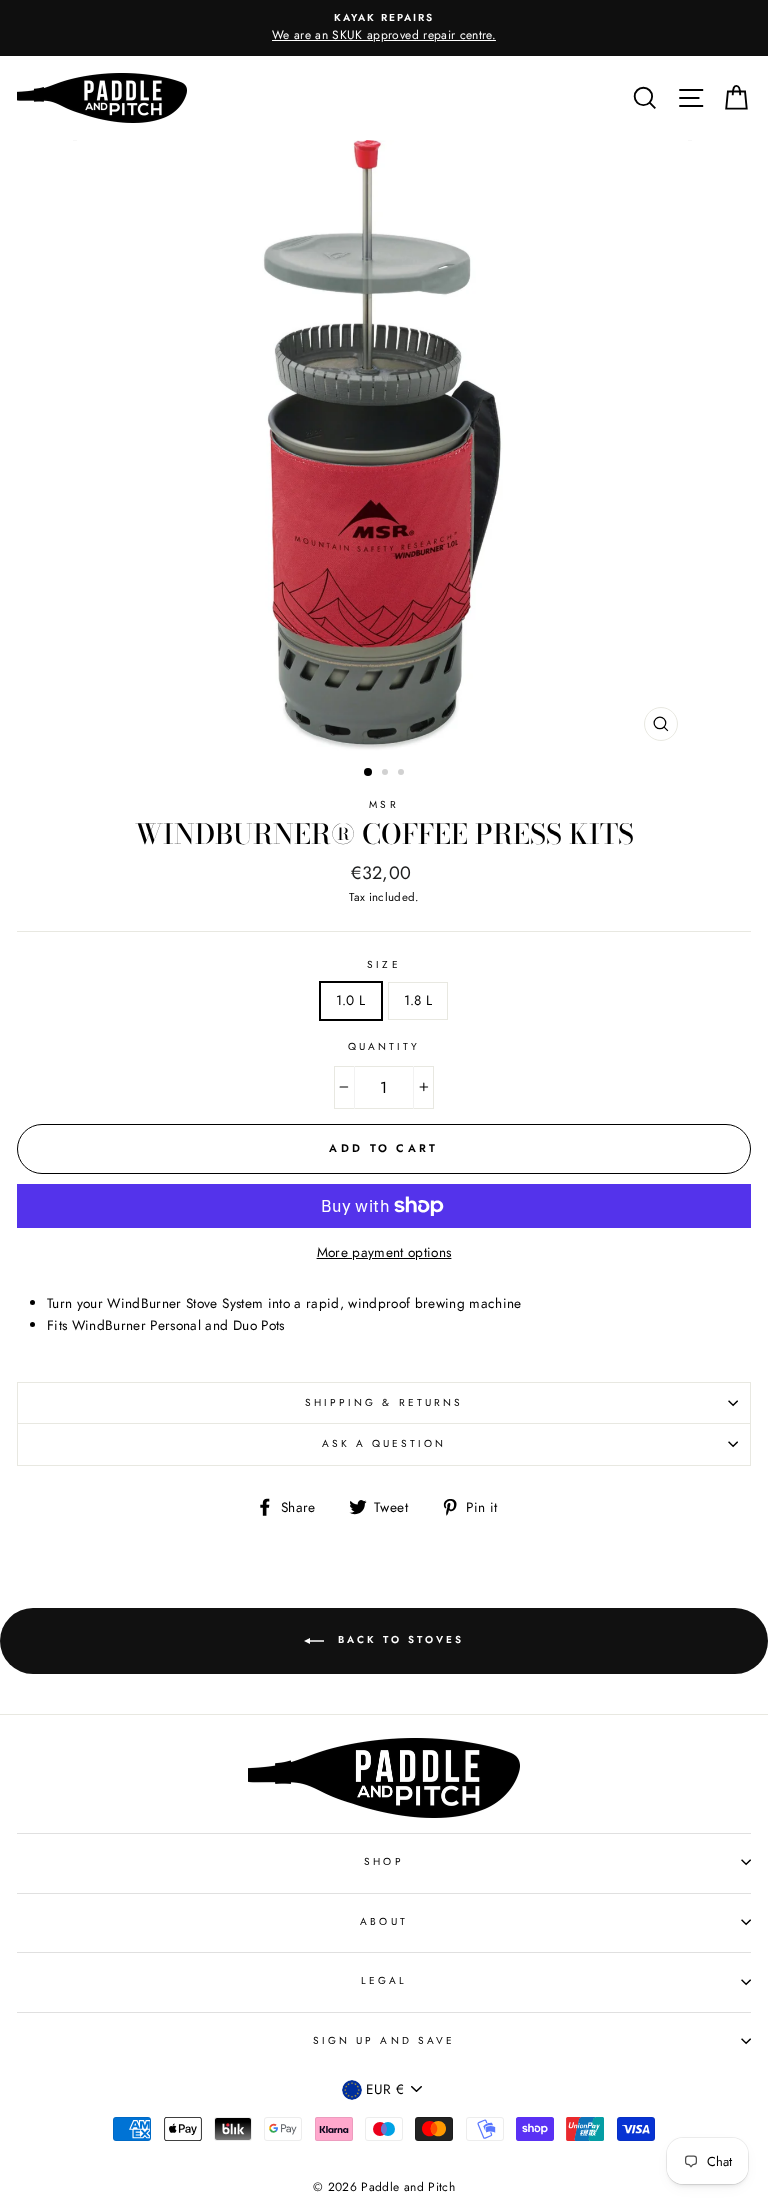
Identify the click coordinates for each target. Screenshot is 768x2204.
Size (383, 964)
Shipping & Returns (384, 1402)
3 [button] (403, 774)
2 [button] (387, 774)
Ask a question (384, 1443)
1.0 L (351, 1000)
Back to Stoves (398, 1640)
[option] (384, 28)
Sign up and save (384, 2040)
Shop (383, 1861)
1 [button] (369, 773)
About (383, 1921)
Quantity (384, 1046)
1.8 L (418, 1000)
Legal (384, 1980)
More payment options (384, 1252)
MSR (383, 804)
